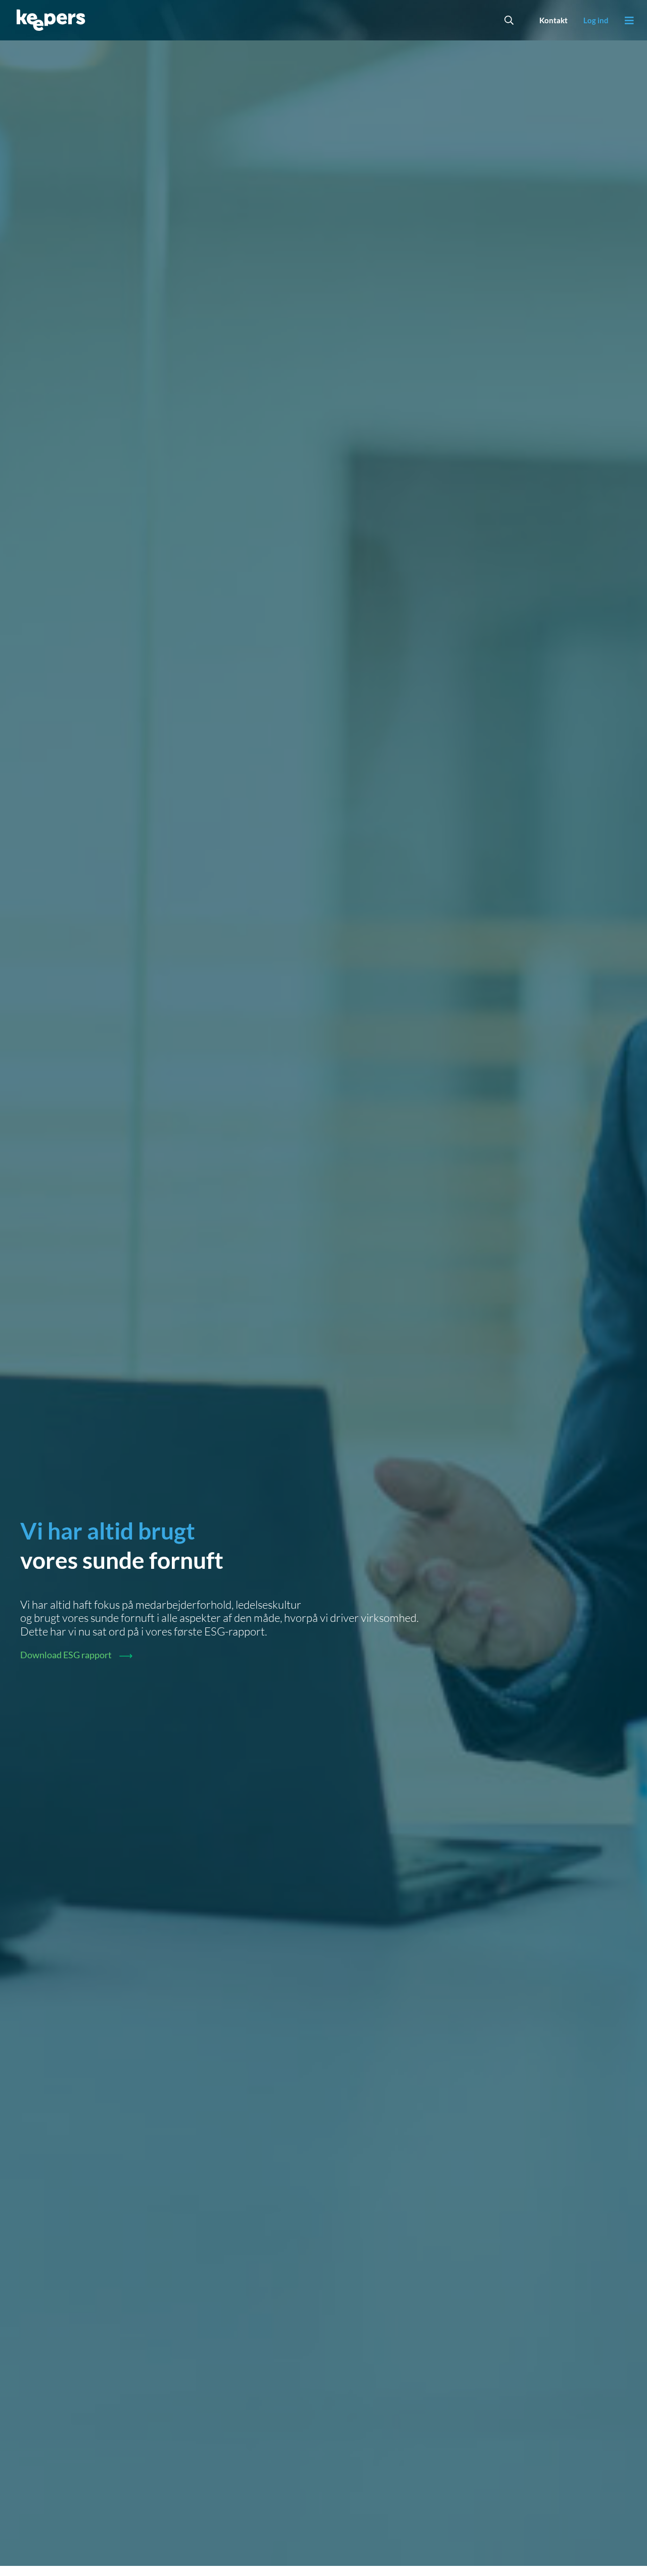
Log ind (596, 20)
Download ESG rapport (66, 1655)
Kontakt (553, 20)
